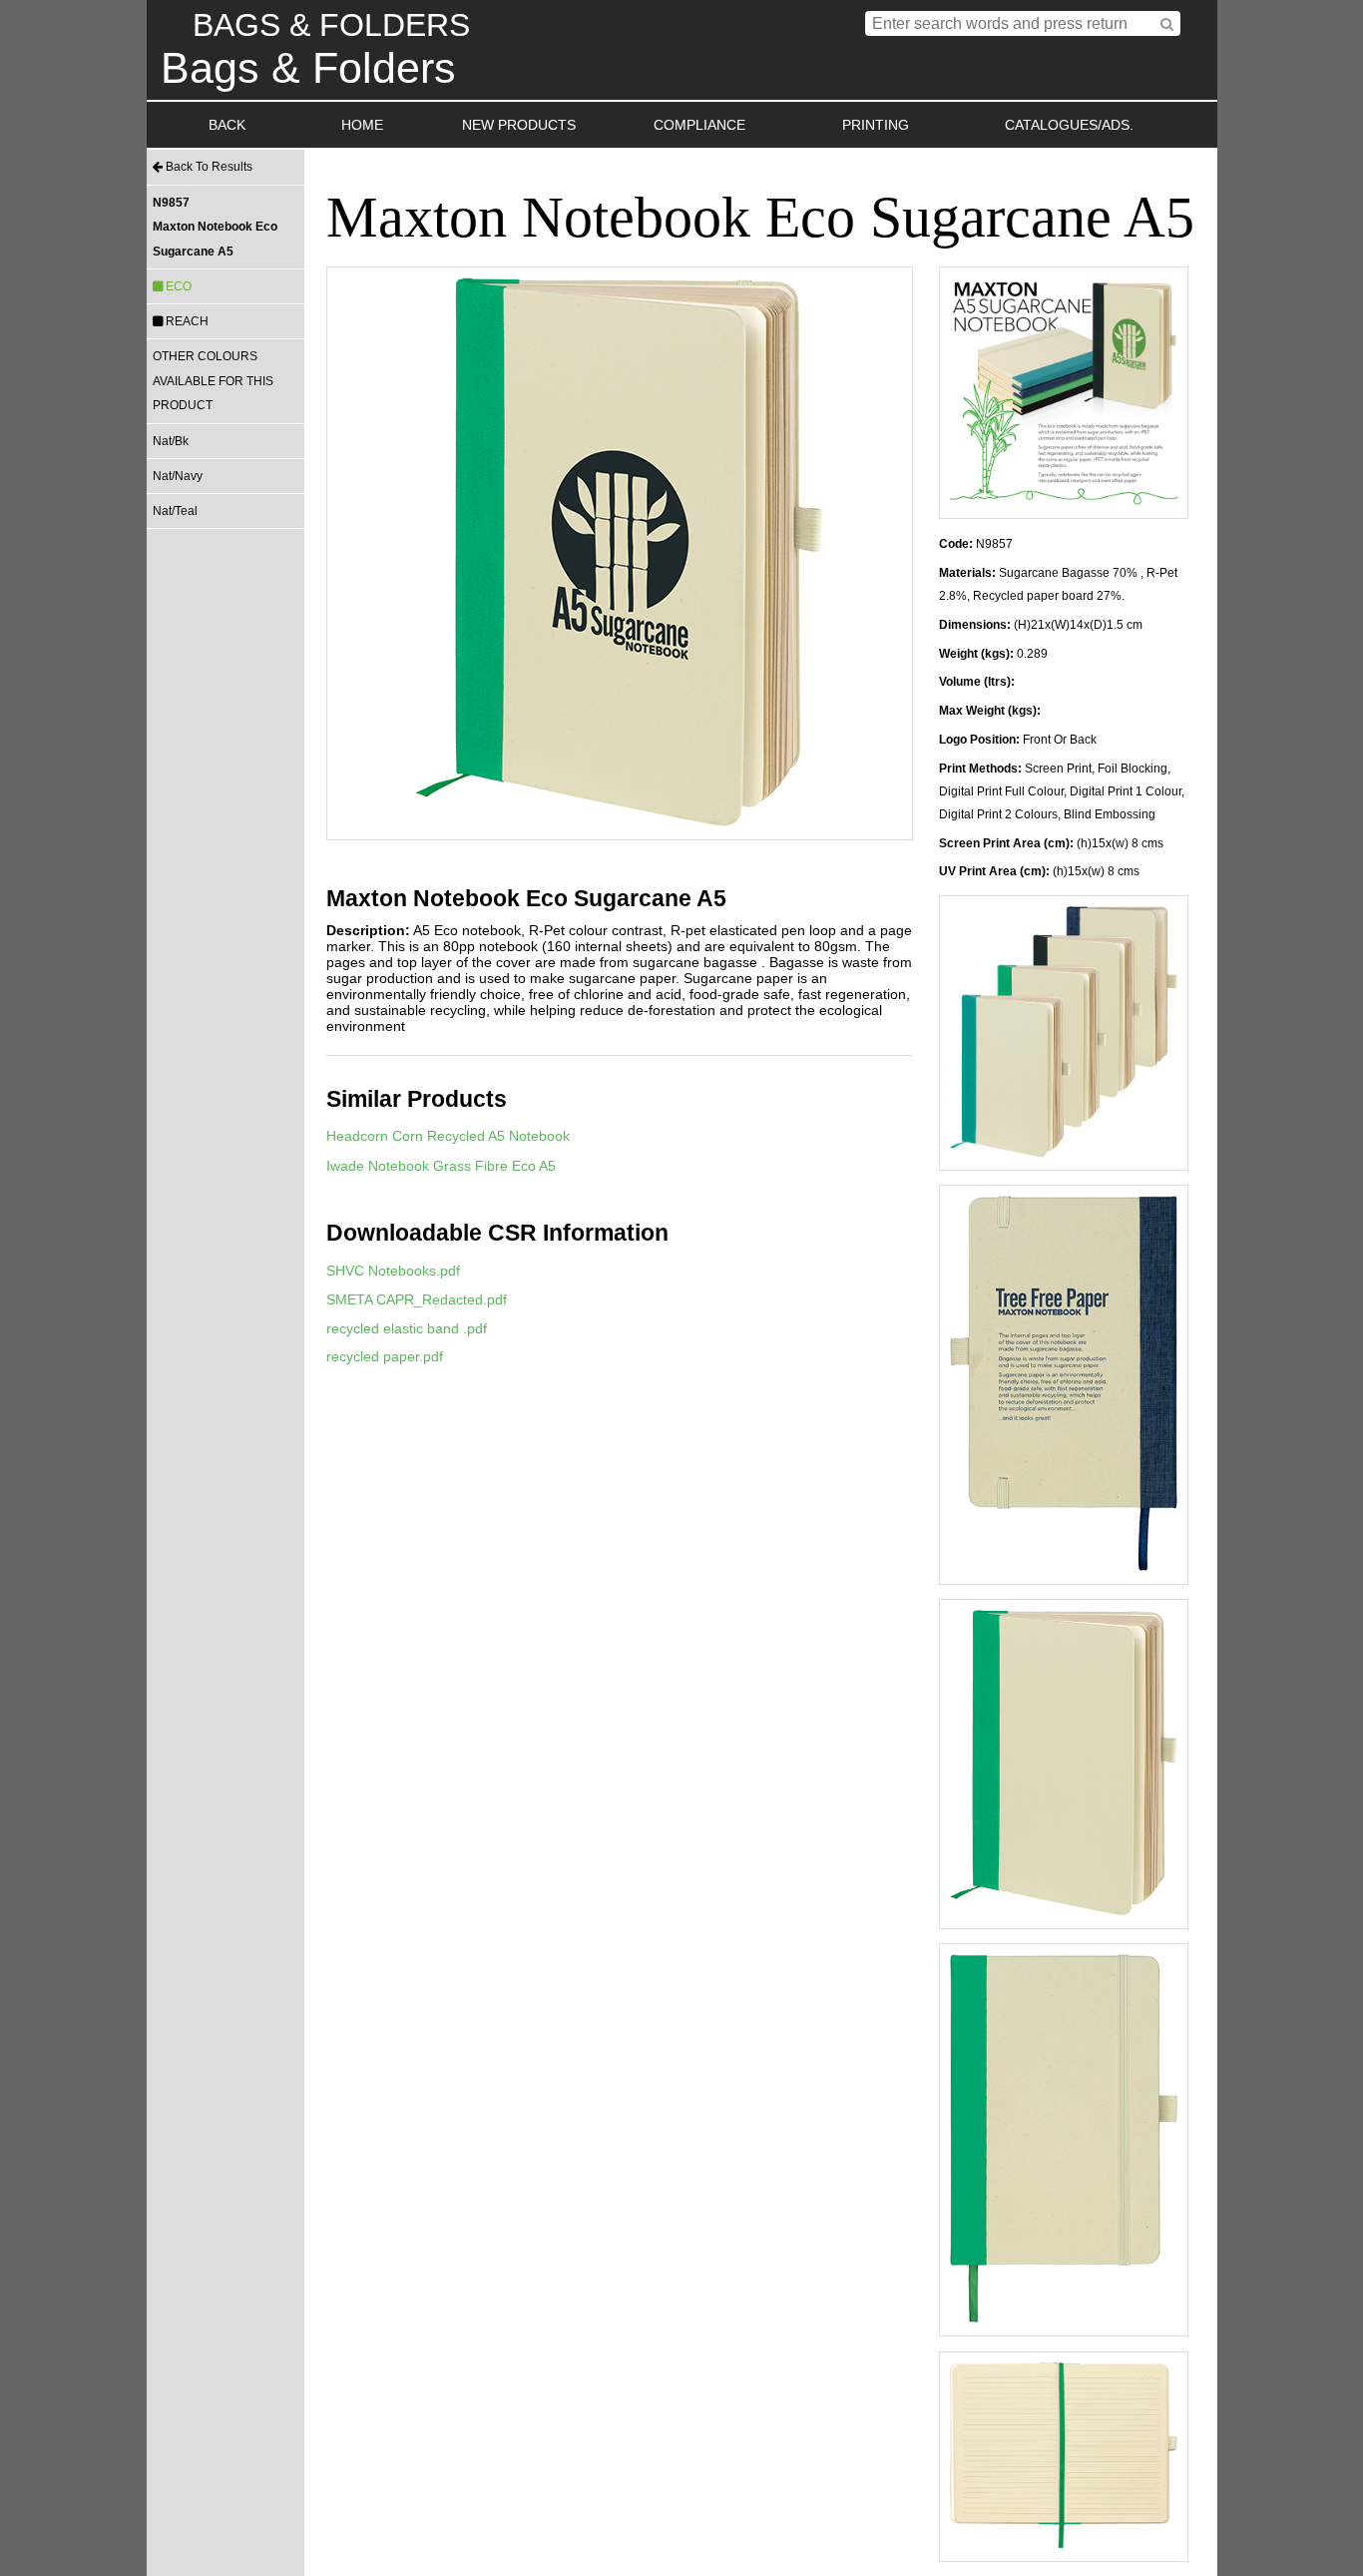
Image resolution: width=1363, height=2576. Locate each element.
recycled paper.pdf (385, 1356)
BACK (227, 125)
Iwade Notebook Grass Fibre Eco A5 (441, 1166)
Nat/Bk (171, 441)
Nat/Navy (178, 476)
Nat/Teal (175, 511)
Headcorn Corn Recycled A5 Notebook (448, 1136)
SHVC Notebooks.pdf (393, 1271)
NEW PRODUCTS (519, 125)
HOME (362, 125)
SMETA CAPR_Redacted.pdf (417, 1299)
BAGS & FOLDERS (331, 25)
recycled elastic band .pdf (407, 1328)
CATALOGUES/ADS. (1069, 125)
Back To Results (208, 167)
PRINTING (876, 125)
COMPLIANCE (699, 125)
